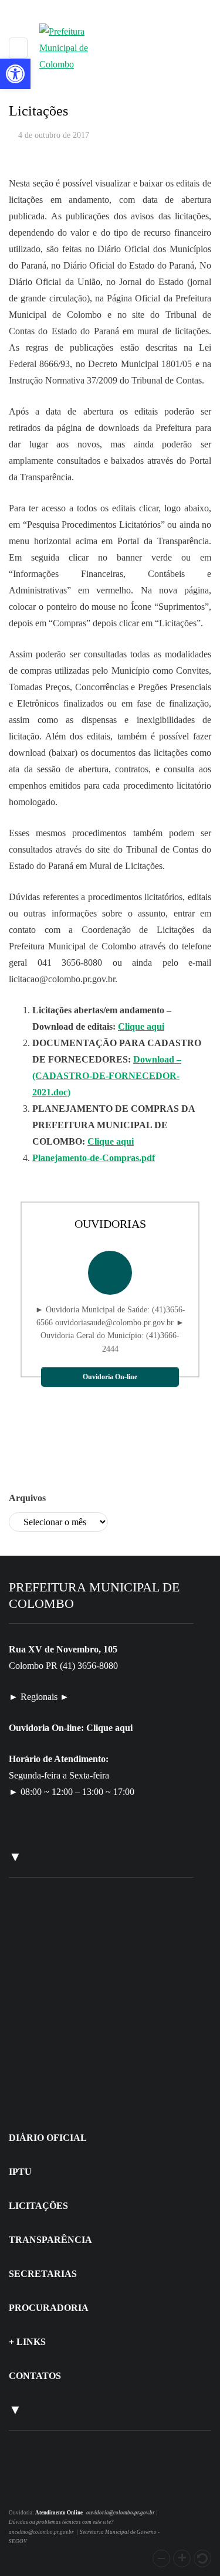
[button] (161, 2558)
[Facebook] (40, 2487)
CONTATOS (35, 2376)
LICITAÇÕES (38, 2206)
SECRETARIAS (43, 2274)
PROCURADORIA (49, 2308)
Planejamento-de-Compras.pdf (94, 1158)
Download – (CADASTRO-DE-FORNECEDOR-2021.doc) (107, 1076)
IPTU (20, 2172)
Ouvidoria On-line (110, 1377)
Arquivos (27, 1498)
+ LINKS (27, 2342)
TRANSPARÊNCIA (50, 2240)
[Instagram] (25, 2487)
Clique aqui (141, 1026)
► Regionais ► (39, 1697)
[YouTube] (53, 2487)
